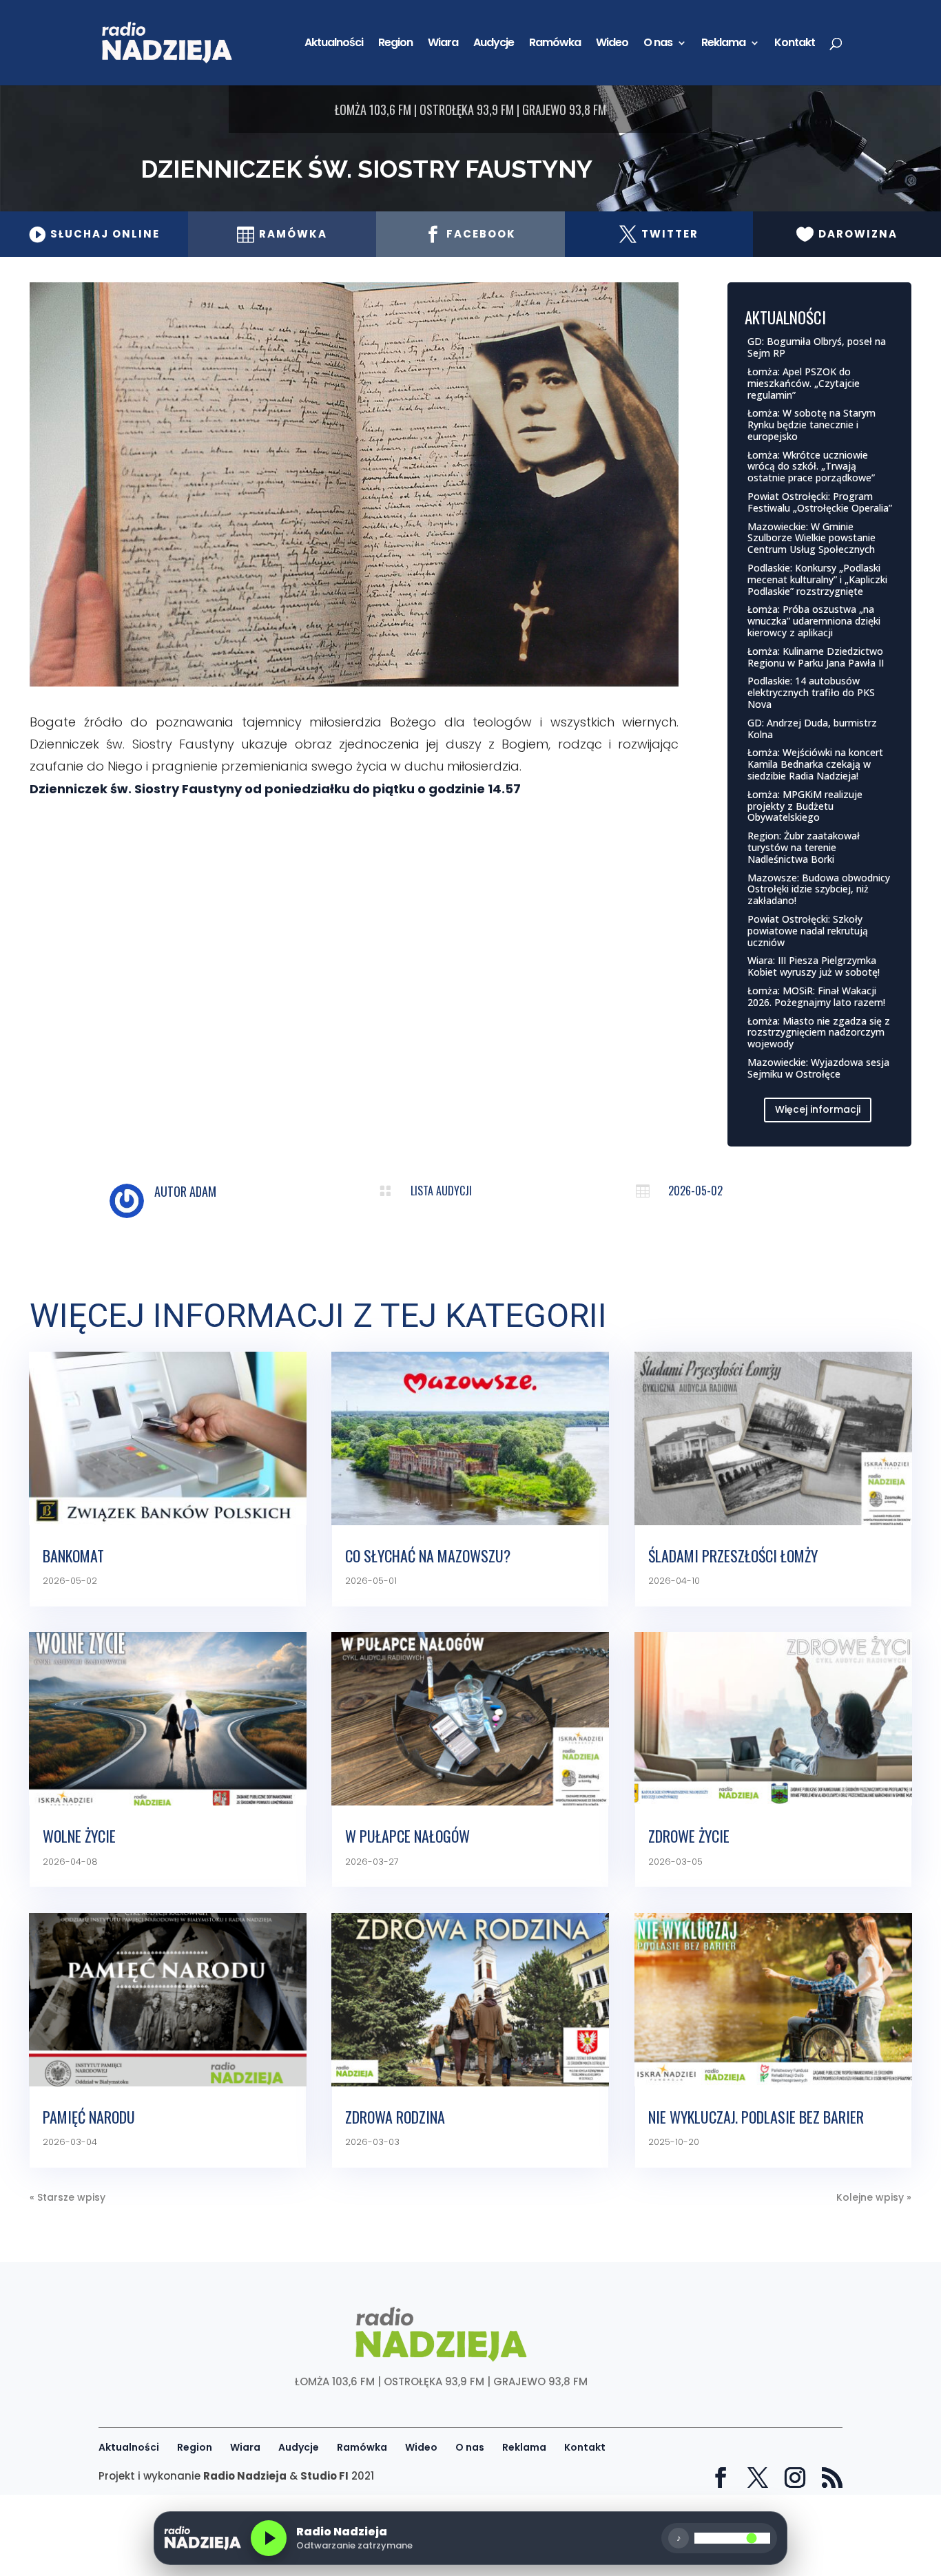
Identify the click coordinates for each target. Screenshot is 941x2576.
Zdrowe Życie (689, 1836)
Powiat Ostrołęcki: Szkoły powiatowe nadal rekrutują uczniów (808, 931)
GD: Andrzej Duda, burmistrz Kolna (812, 729)
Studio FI (324, 2476)
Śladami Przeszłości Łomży (733, 1556)
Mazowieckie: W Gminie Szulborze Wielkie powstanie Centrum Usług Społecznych (811, 538)
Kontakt (795, 44)
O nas (658, 44)
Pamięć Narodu (89, 2117)
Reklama (723, 44)
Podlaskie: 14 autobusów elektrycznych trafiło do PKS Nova (811, 692)
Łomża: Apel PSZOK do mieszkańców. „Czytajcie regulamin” (804, 383)
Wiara (443, 44)
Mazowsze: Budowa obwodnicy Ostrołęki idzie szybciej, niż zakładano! (819, 889)
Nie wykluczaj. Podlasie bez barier (756, 2117)
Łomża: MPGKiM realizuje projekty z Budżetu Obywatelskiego (805, 806)
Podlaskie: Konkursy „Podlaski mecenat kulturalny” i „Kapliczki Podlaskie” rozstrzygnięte (817, 579)
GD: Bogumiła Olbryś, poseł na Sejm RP (817, 347)
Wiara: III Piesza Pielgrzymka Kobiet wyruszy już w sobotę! (814, 966)
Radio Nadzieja (245, 2476)
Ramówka (555, 44)
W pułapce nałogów (407, 1836)
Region (395, 44)
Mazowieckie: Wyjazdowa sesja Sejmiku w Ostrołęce (818, 1068)
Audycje (494, 44)
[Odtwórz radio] (269, 2538)
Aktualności (334, 44)
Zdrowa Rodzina (395, 2117)
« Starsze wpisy (68, 2197)
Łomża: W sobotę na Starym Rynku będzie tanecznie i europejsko (811, 425)
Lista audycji (441, 1191)
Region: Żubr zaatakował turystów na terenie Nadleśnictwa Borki (804, 847)
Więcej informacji (818, 1109)
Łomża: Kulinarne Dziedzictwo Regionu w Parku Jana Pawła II (816, 657)
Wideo (612, 44)
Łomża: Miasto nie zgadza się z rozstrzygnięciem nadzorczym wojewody (819, 1033)
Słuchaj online (94, 234)
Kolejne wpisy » (874, 2197)
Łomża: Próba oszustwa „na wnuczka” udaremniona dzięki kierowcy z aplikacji (814, 621)
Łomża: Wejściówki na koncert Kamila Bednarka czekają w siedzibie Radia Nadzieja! (815, 764)
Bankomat (73, 1556)
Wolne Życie (79, 1836)
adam (203, 1191)
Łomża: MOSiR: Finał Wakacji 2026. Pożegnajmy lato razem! (816, 996)
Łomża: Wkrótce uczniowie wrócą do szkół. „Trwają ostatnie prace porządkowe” (811, 467)
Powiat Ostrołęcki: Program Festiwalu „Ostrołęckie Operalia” (820, 502)
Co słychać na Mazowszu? (428, 1556)
